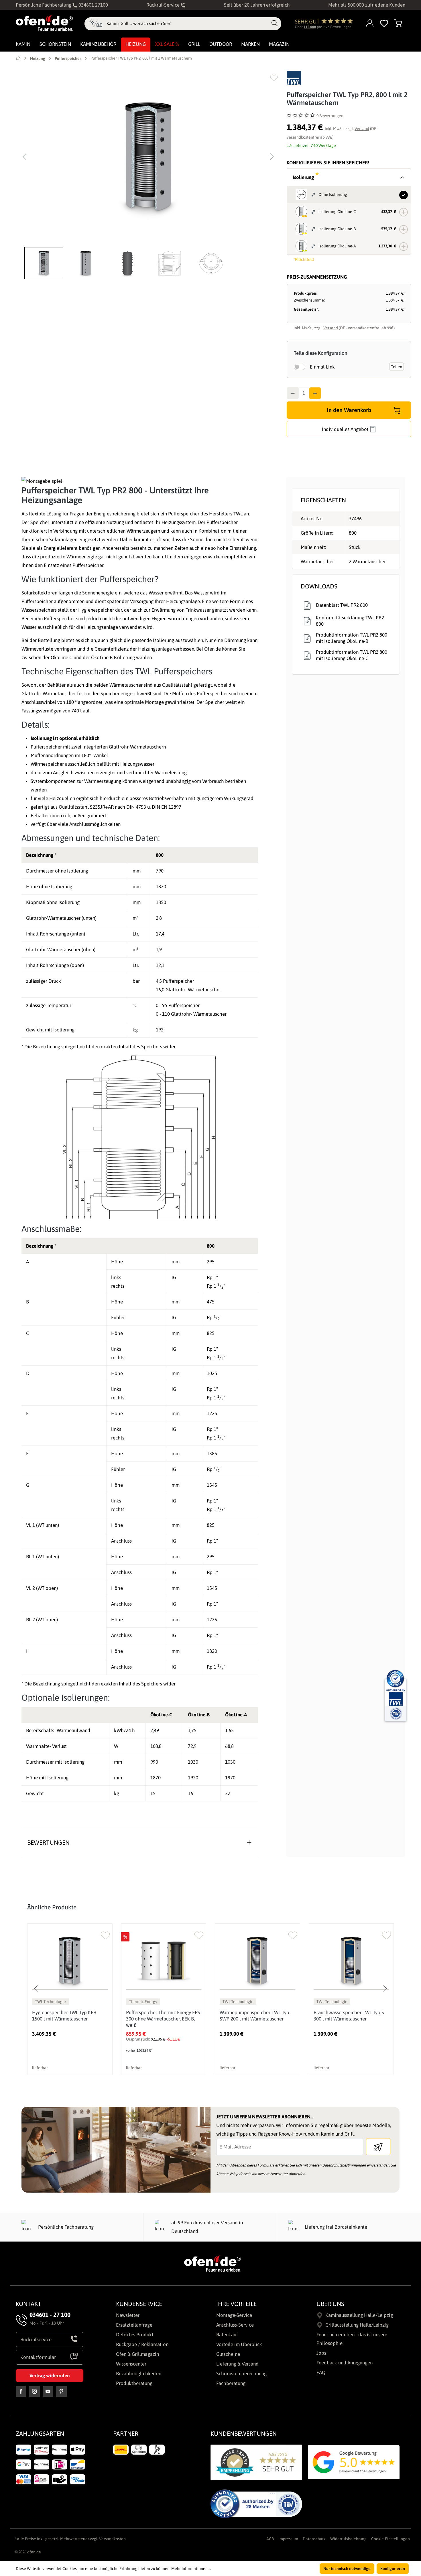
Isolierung (306, 177)
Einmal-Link (322, 367)
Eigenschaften (323, 500)
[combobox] (187, 23)
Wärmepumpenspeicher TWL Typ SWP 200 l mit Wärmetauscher (254, 2016)
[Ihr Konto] (370, 24)
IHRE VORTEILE (236, 2304)
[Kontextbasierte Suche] (96, 24)
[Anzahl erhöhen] (315, 393)
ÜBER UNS (330, 2304)
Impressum (288, 2539)
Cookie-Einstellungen (390, 2539)
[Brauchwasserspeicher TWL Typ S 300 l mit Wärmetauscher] (351, 1961)
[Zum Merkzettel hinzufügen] (274, 78)
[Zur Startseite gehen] (44, 23)
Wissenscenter (131, 2364)
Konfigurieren (393, 2569)
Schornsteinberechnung (241, 2374)
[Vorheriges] (24, 157)
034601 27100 (93, 5)
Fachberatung (231, 2383)
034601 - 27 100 (50, 2315)
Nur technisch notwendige (347, 2569)
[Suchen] (275, 23)
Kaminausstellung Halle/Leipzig (359, 2315)
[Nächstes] (272, 157)
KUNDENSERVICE (139, 2304)
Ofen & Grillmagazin (137, 2354)
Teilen (397, 367)
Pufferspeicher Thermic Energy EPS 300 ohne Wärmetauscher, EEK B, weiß (163, 2019)
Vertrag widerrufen (50, 2376)
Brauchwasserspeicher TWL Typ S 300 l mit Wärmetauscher (349, 2016)
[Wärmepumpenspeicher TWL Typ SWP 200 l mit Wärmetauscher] (257, 1961)
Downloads (319, 586)
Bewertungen (48, 1842)
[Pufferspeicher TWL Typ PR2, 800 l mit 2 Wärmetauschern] (148, 157)
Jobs (321, 2353)
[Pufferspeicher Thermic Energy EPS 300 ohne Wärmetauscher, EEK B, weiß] (164, 1961)
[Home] (18, 58)
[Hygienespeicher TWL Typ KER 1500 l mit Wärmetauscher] (70, 1961)
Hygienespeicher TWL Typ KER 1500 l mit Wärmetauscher (64, 2016)
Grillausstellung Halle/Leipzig (357, 2325)
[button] (45, 263)
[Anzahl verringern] (293, 393)
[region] (148, 175)
